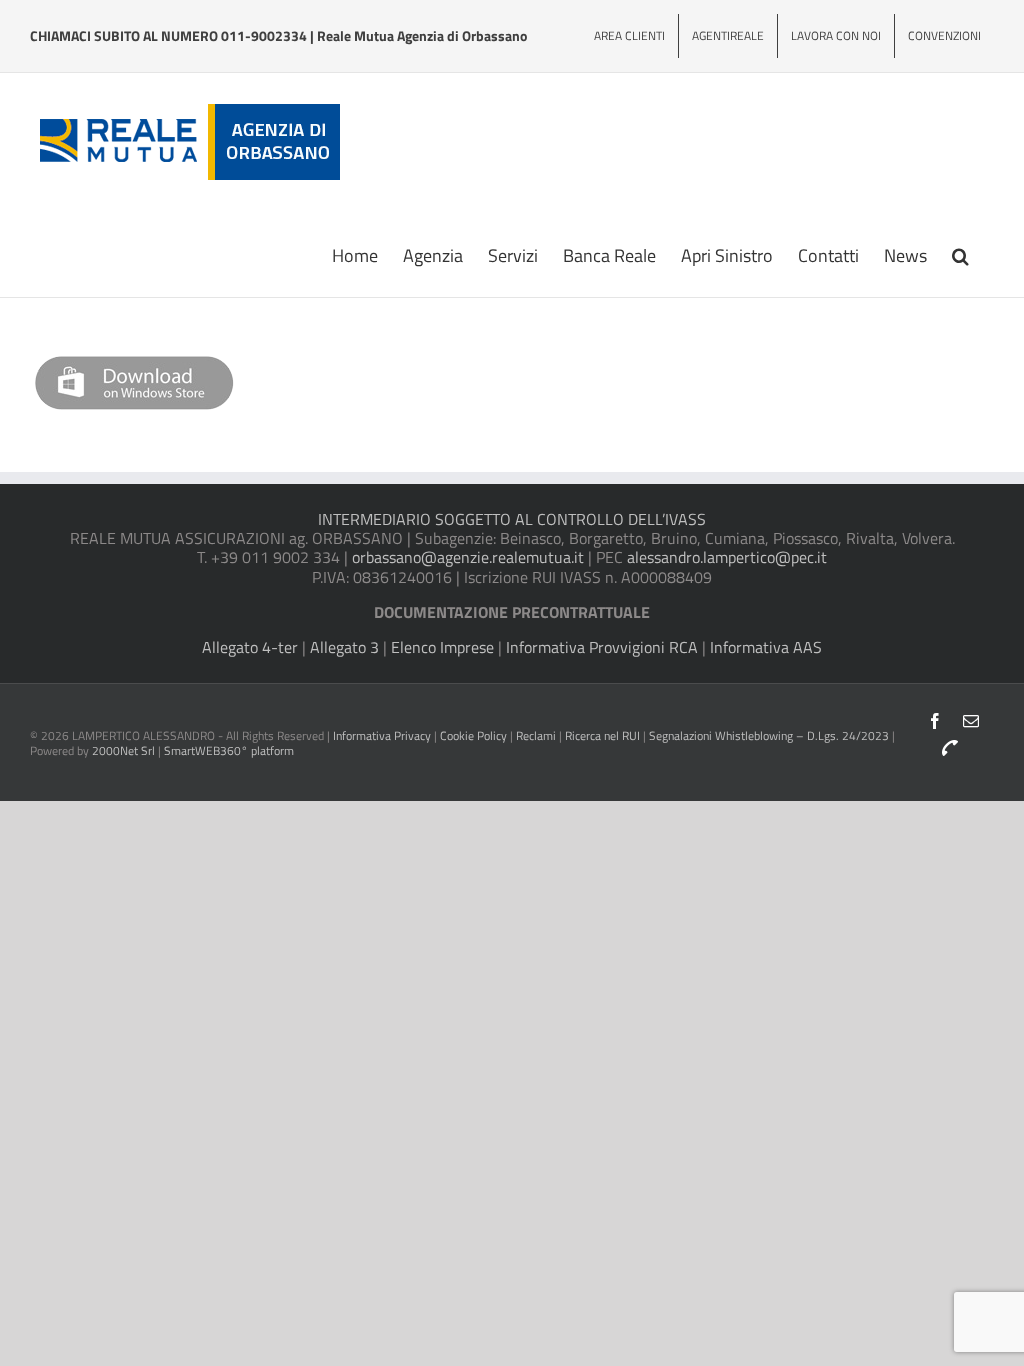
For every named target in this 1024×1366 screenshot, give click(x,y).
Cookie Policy (473, 735)
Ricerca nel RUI (604, 735)
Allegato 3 (344, 647)
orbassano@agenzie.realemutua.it (468, 557)
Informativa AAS (766, 647)
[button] (960, 254)
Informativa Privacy (382, 735)
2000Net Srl (123, 750)
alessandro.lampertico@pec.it (727, 557)
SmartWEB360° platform (229, 750)
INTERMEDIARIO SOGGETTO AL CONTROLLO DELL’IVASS (512, 519)
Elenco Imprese (442, 647)
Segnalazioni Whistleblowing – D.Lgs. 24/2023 (770, 735)
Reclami (536, 735)
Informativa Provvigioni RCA (602, 647)
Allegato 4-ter (250, 647)
